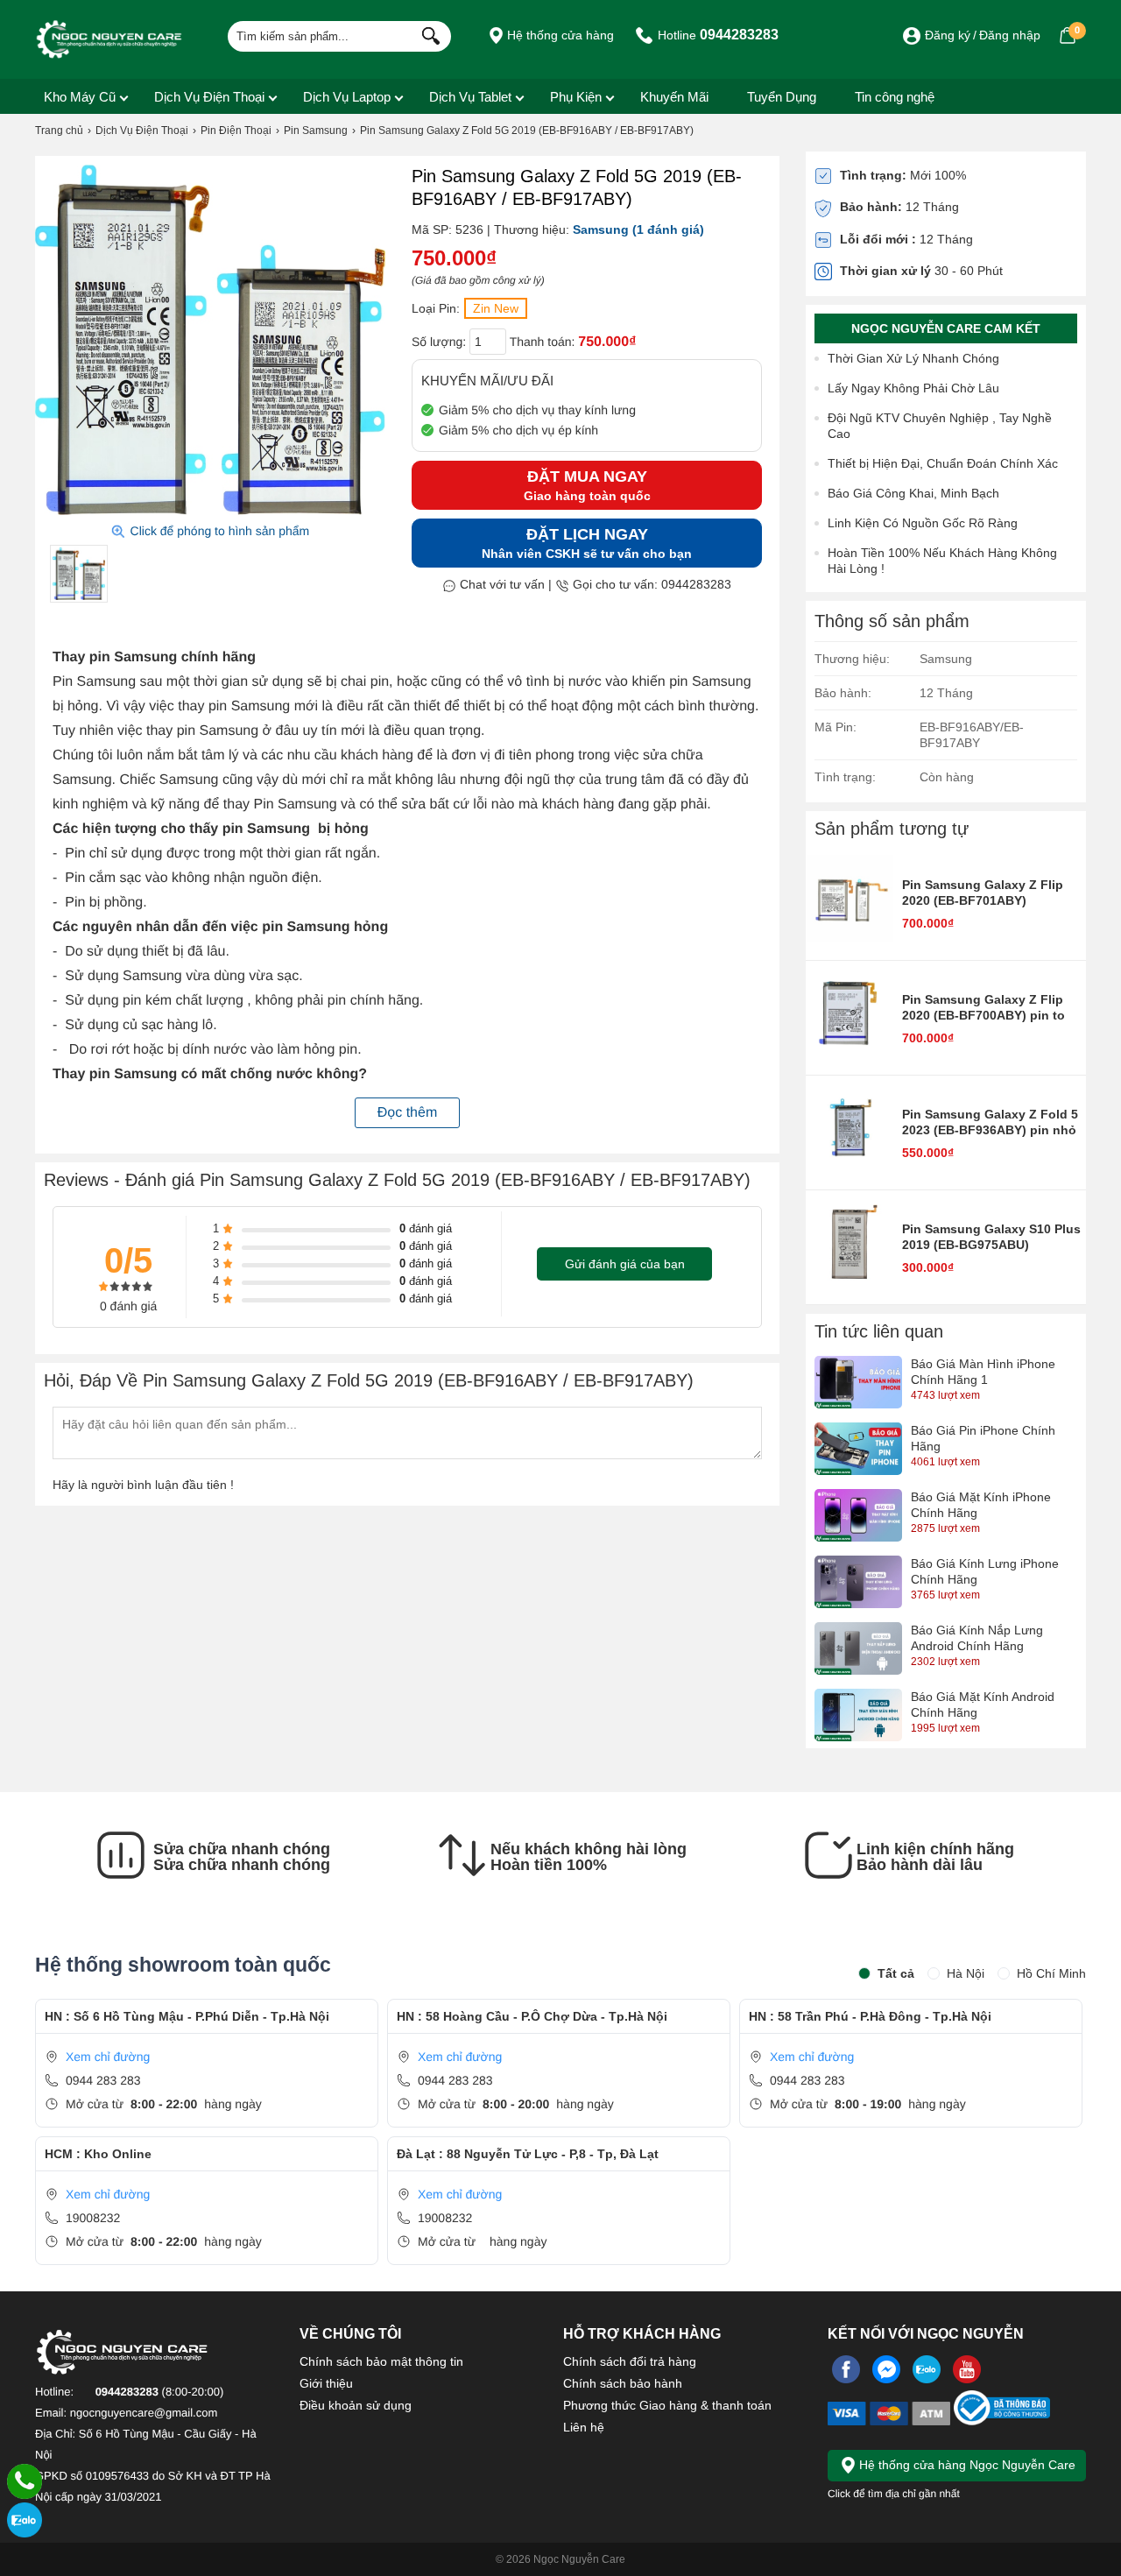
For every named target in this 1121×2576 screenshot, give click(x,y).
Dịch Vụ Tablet (470, 97)
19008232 (93, 2218)
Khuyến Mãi (674, 97)
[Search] (427, 34)
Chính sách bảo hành (623, 2383)
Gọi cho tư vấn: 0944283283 (650, 584)
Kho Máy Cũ (80, 97)
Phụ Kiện (576, 97)
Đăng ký (948, 35)
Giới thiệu (326, 2383)
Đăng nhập (1010, 35)
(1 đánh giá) (668, 229)
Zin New (496, 308)
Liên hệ (584, 2427)
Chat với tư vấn (501, 584)
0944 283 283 (103, 2080)
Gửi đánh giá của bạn (625, 1264)
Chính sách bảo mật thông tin (381, 2361)
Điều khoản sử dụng (356, 2405)
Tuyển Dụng (782, 97)
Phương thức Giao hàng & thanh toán (667, 2405)
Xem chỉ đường (108, 2057)
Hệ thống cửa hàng (559, 35)
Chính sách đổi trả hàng (630, 2361)
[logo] (109, 39)
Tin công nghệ (895, 97)
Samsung (601, 229)
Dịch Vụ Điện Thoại (209, 97)
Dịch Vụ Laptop (347, 97)
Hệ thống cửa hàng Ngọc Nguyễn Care (966, 2465)
